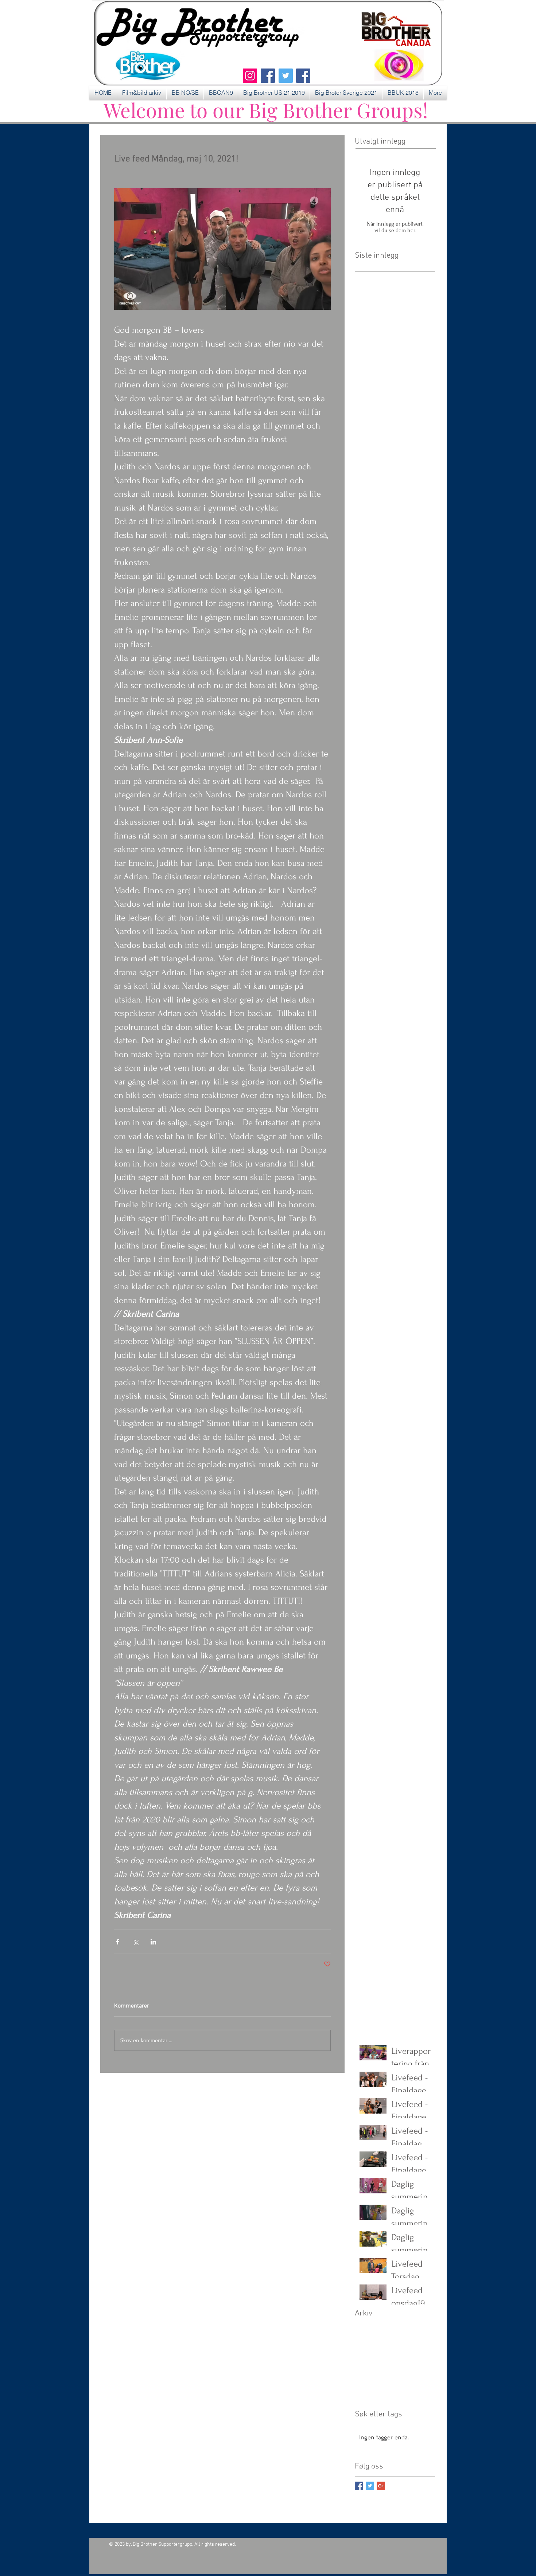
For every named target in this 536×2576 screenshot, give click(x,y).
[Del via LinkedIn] (153, 1942)
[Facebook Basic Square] (359, 2486)
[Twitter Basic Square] (370, 2486)
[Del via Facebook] (118, 1942)
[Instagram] (250, 76)
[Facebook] (268, 76)
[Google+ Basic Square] (381, 2486)
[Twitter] (286, 76)
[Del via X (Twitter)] (135, 1942)
